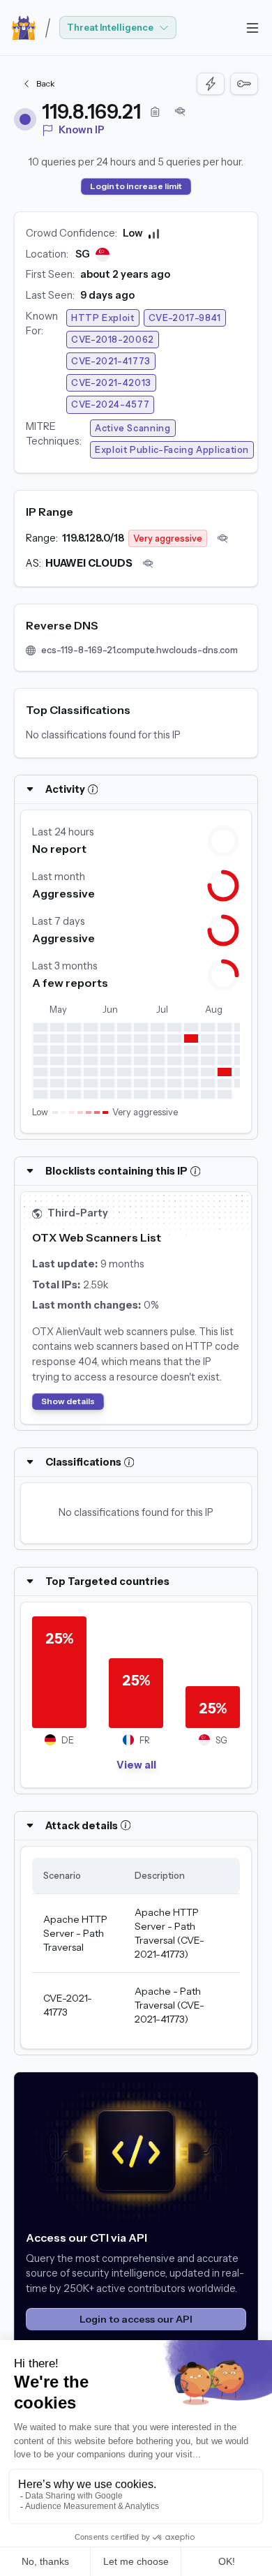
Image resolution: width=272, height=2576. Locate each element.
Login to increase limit (136, 186)
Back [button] (46, 83)
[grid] (136, 1948)
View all (136, 1765)
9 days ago (107, 295)
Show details (68, 1401)
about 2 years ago (125, 274)
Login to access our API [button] (136, 2319)
